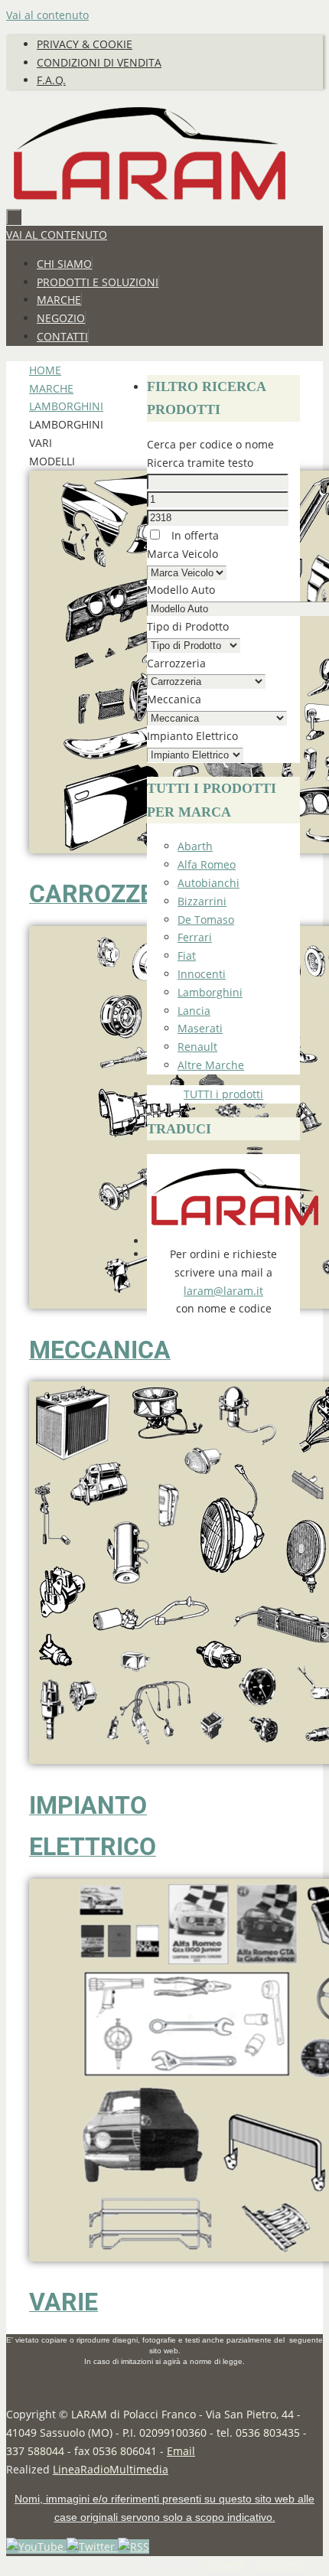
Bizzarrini (202, 901)
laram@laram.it (223, 1291)
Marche (51, 388)
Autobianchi (208, 883)
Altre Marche (211, 1065)
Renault (197, 1047)
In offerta (194, 535)
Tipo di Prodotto (188, 626)
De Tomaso (206, 920)
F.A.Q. (51, 80)
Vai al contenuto (47, 15)
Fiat (187, 955)
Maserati (200, 1028)
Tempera (224, 2564)
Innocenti (202, 974)
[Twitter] (92, 2547)
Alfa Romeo (207, 864)
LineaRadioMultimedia (111, 2469)
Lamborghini (66, 406)
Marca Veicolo (182, 554)
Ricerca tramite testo (200, 463)
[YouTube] (36, 2547)
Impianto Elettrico (192, 736)
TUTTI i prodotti (223, 1094)
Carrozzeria (176, 663)
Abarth (195, 846)
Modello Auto (181, 590)
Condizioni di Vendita (99, 62)
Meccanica (174, 699)
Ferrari (195, 937)
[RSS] (134, 2547)
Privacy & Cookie (85, 44)
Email (181, 2451)
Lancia (194, 1011)
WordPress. (282, 2564)
